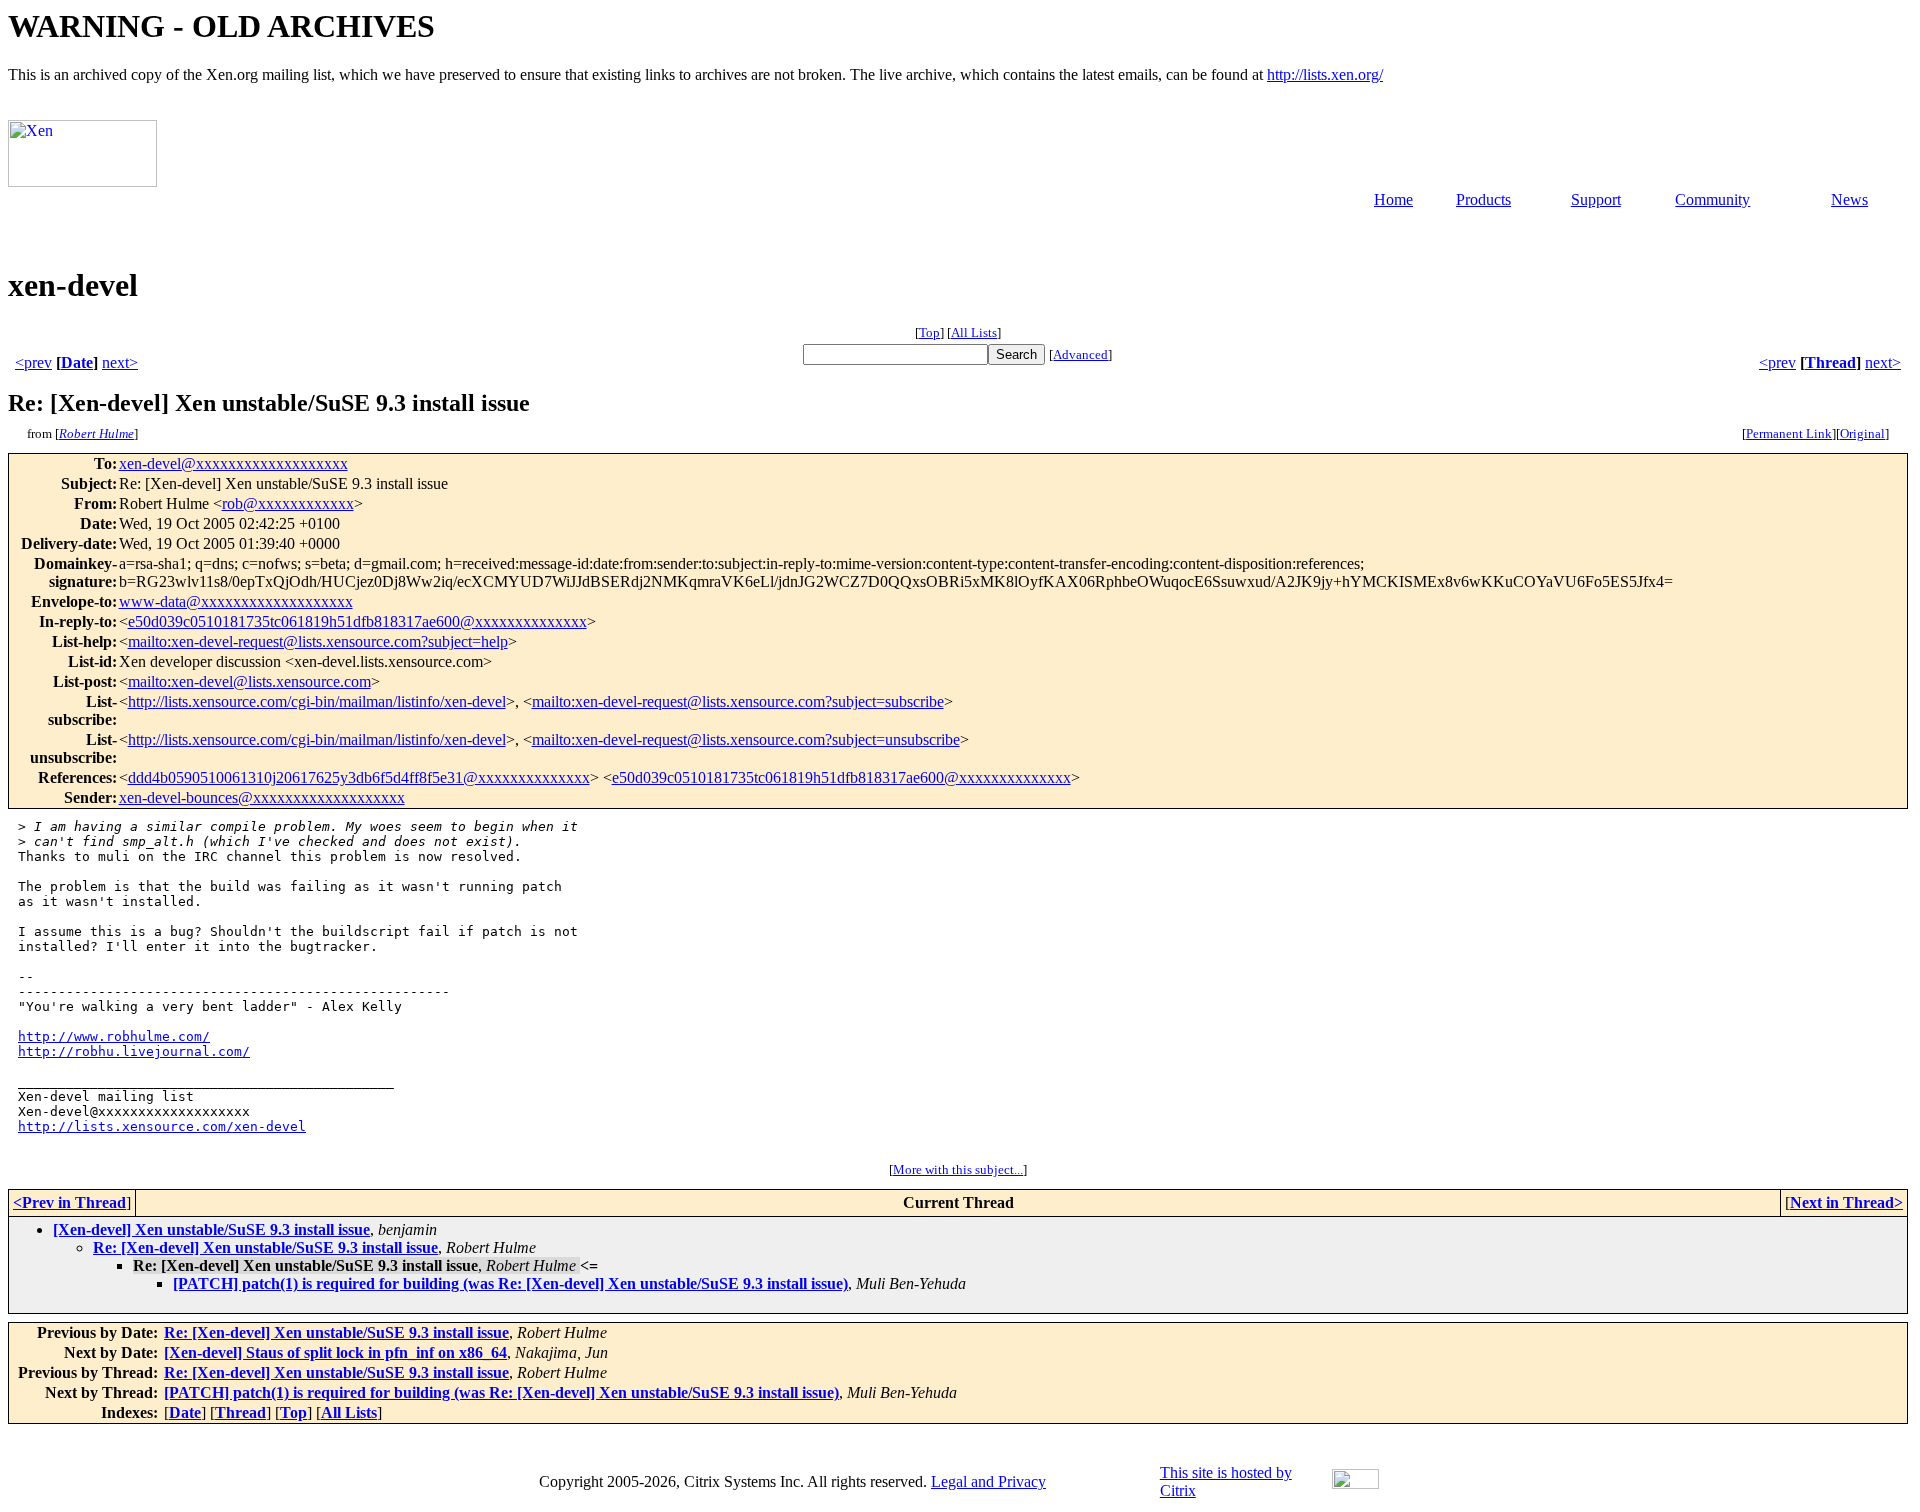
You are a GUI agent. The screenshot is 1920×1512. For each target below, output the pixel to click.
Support (1596, 199)
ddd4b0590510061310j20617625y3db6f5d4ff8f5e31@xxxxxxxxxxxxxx (359, 777)
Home (1393, 199)
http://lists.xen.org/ (1325, 74)
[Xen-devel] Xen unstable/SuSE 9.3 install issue (211, 1229)
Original (1862, 433)
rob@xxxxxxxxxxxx (288, 503)
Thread (1830, 362)
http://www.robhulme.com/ (114, 1036)
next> (120, 362)
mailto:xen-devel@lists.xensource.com (249, 681)
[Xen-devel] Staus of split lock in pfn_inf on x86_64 (335, 1352)
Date (77, 362)
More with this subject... (958, 1169)
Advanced (1080, 354)
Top (929, 332)
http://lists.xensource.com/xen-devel (162, 1126)
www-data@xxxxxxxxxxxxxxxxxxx (236, 601)
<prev (33, 362)
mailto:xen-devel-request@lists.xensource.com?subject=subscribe (738, 701)
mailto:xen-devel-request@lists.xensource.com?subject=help (318, 641)
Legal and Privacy (988, 1481)
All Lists (974, 332)
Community (1712, 199)
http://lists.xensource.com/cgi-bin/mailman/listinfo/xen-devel (317, 701)
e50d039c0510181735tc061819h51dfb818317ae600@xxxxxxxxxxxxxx (357, 621)
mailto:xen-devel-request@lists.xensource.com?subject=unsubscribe (746, 739)
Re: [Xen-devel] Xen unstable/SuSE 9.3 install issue (265, 1247)
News (1849, 199)
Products (1483, 199)
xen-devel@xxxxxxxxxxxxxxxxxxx (233, 463)
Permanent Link (1789, 433)
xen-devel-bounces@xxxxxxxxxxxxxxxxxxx (262, 797)
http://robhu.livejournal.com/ (134, 1051)
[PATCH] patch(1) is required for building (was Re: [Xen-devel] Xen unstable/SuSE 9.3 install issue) (510, 1283)
